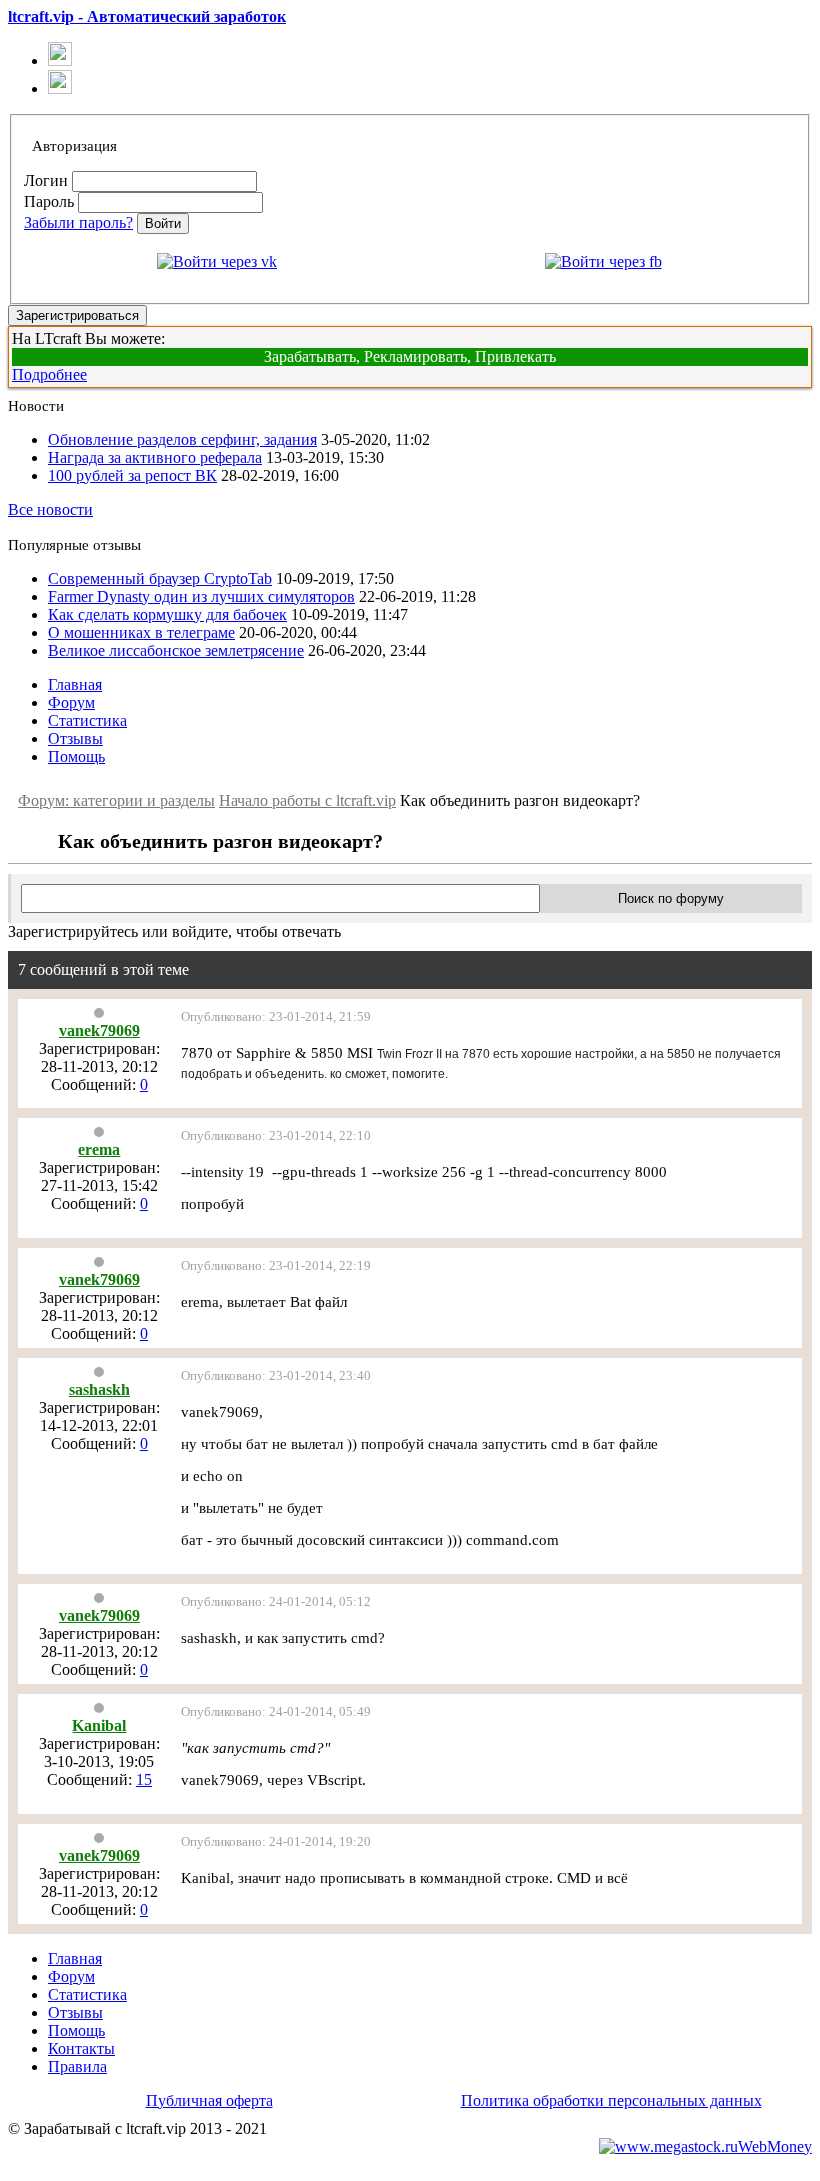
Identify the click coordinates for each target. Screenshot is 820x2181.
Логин (46, 180)
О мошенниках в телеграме (141, 632)
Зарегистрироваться (77, 315)
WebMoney (775, 2146)
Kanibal (99, 1725)
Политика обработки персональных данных (611, 2100)
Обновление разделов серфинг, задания (182, 439)
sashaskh (99, 1389)
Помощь (76, 756)
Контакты (81, 2048)
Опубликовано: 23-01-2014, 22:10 (276, 1135)
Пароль (49, 201)
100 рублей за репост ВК (132, 475)
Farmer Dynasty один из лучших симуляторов (201, 596)
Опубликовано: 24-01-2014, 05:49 (276, 1711)
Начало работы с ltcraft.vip (307, 800)
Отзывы (75, 738)
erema (99, 1149)
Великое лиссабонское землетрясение (176, 650)
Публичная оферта (209, 2100)
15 (144, 1779)
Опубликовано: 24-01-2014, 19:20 (276, 1841)
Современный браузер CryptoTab (160, 578)
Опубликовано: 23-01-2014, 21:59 (276, 1016)
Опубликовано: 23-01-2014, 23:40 (276, 1375)
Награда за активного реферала (155, 457)
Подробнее (49, 374)
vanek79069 (99, 1030)
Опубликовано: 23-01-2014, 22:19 (276, 1265)
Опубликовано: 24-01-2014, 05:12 (276, 1601)
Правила (77, 2066)
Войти (163, 223)
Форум (71, 702)
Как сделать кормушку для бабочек (167, 614)
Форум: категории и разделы (116, 800)
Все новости (50, 509)
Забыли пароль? (78, 222)
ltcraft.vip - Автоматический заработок (147, 16)
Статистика (87, 720)
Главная (75, 684)
